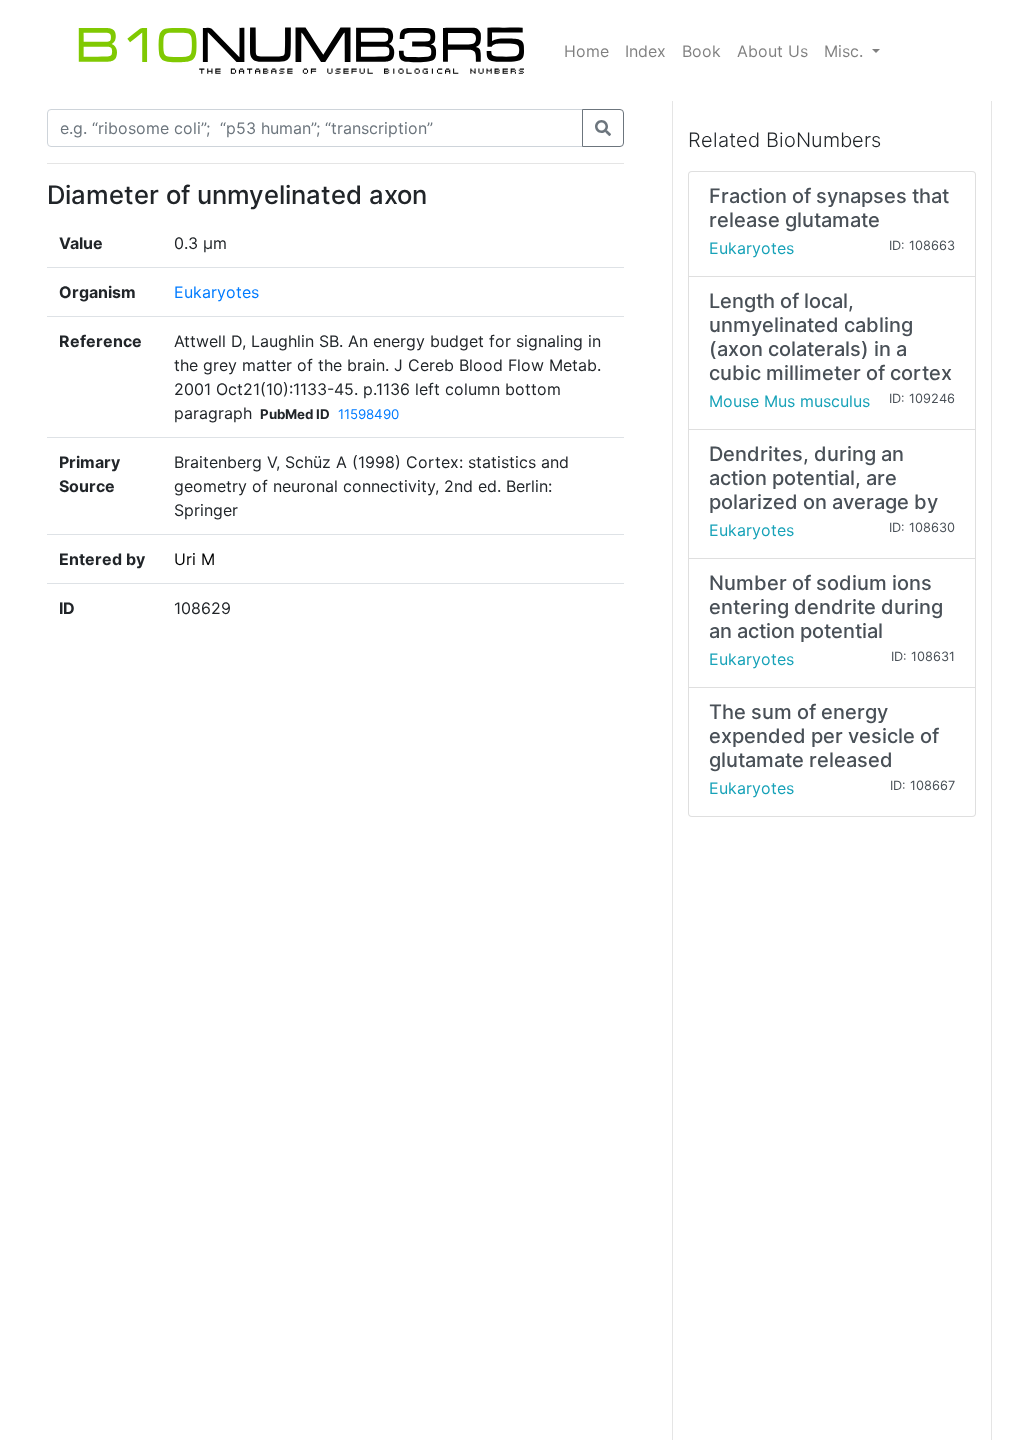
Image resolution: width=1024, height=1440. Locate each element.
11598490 (368, 414)
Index (645, 51)
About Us (772, 51)
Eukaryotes (216, 292)
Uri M (194, 559)
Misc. (846, 51)
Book (701, 51)
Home (586, 51)
